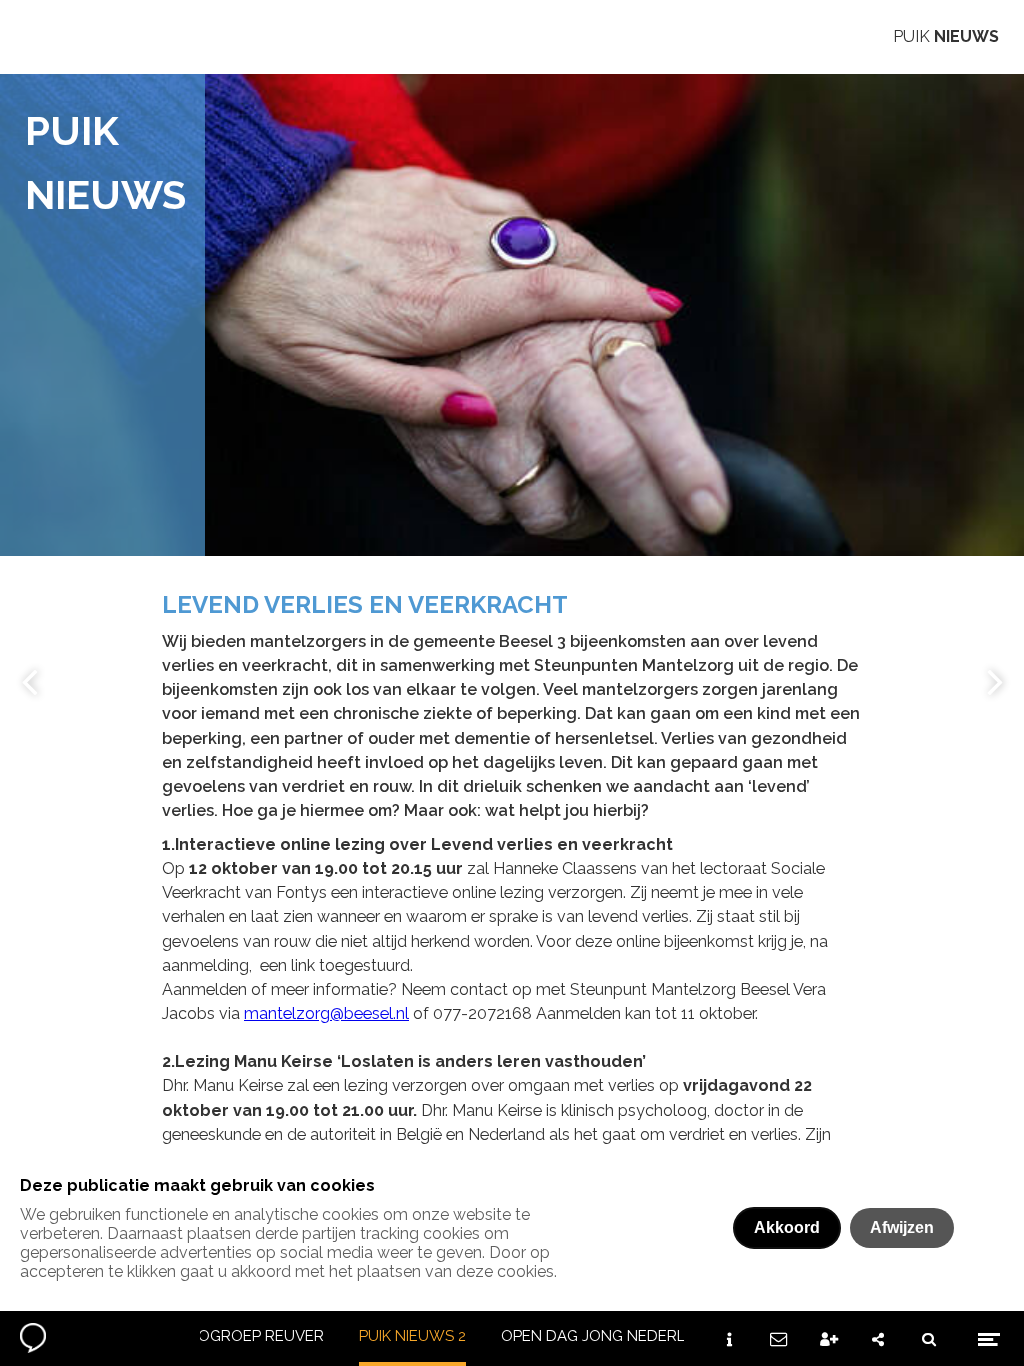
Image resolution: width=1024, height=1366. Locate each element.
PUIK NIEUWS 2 (412, 1336)
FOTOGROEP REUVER (246, 1336)
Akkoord (787, 1227)
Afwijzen (902, 1227)
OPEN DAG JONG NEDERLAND (609, 1336)
